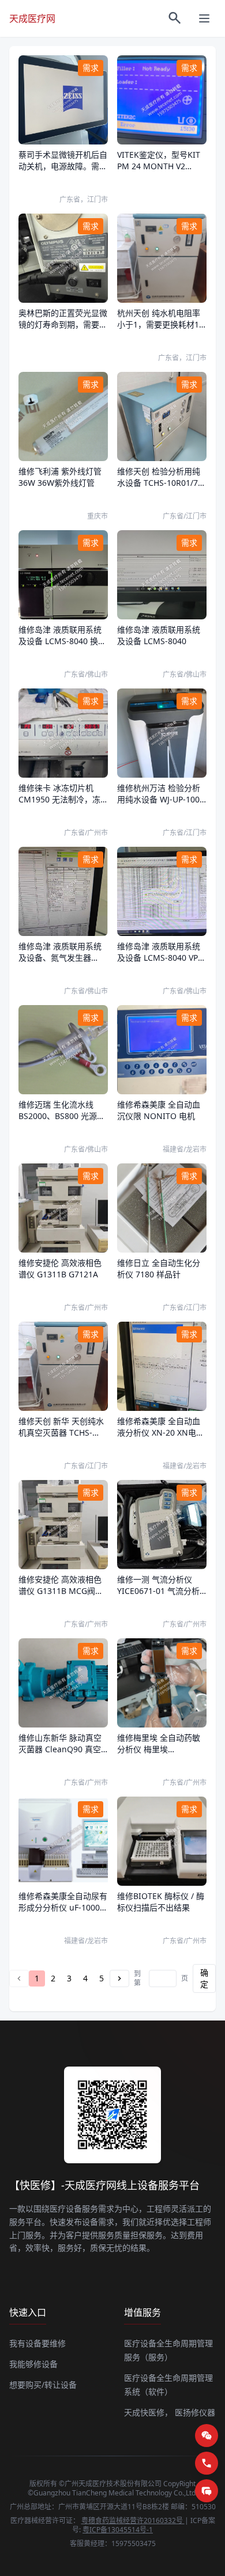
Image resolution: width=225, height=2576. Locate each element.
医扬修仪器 (195, 2412)
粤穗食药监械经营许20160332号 (133, 2520)
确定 (204, 1978)
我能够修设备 (33, 2364)
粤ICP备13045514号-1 (118, 2530)
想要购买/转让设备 (43, 2385)
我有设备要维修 (37, 2343)
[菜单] (204, 18)
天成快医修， (148, 2412)
